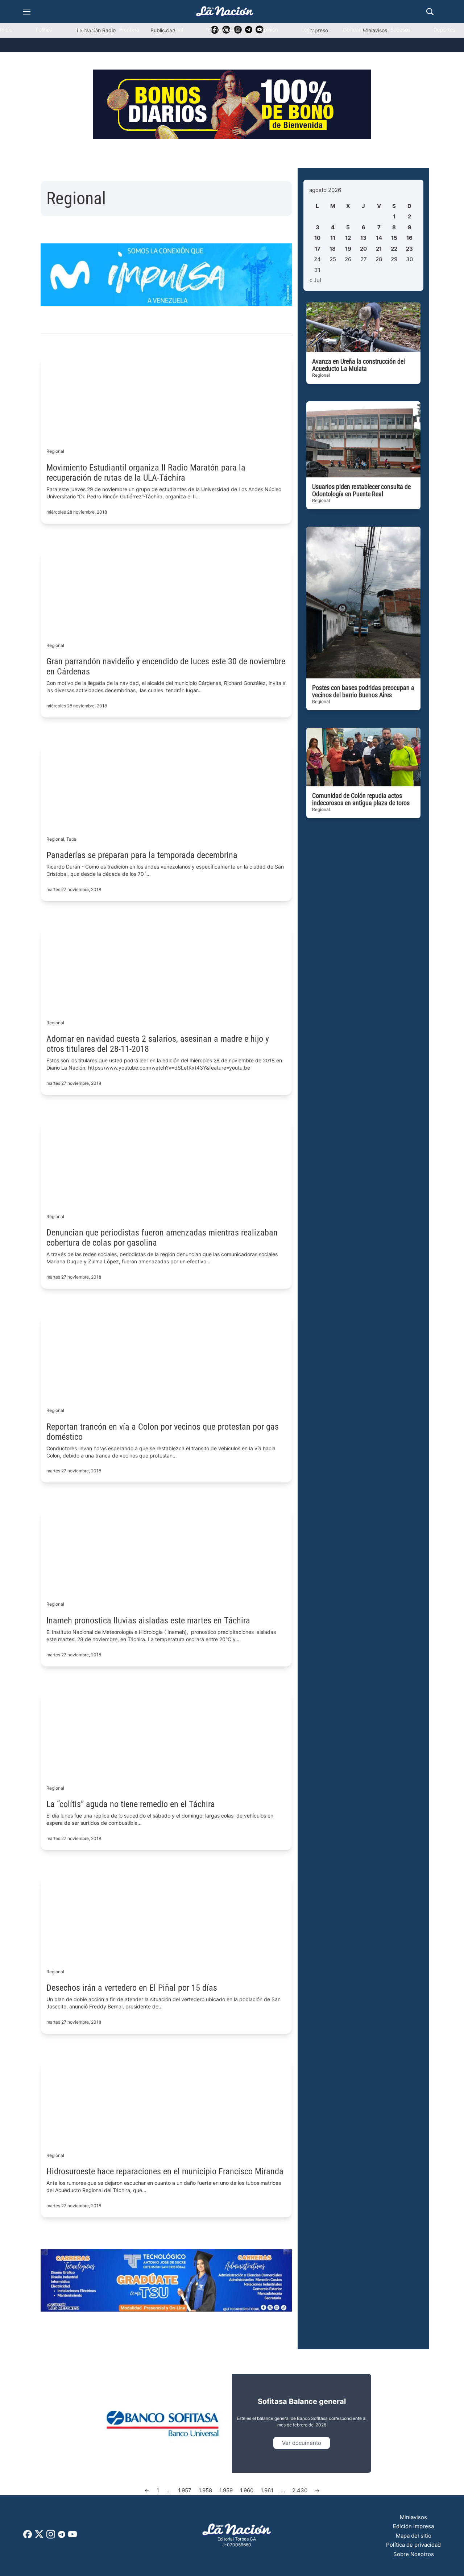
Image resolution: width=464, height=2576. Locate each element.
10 (317, 238)
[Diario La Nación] (225, 11)
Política (44, 30)
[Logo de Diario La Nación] (237, 2530)
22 (394, 249)
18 (333, 249)
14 (379, 238)
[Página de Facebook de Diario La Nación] (28, 2536)
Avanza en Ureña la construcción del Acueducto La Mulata (359, 365)
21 (379, 249)
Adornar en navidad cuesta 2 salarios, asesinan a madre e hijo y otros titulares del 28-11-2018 (158, 1044)
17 (318, 249)
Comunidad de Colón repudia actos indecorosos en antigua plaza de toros (361, 799)
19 (348, 249)
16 (409, 238)
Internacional (221, 30)
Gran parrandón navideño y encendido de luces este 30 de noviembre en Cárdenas (166, 666)
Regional (86, 30)
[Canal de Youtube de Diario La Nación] (72, 2537)
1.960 (247, 2490)
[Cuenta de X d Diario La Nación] (39, 2537)
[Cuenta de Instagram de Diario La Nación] (51, 2537)
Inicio (6, 30)
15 (394, 238)
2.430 (300, 2490)
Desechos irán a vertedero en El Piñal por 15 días (132, 1988)
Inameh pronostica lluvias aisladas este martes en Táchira (148, 1621)
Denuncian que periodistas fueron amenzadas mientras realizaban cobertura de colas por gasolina (162, 1238)
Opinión (269, 30)
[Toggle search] (430, 12)
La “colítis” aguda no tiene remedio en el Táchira (131, 1804)
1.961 (267, 2490)
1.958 (205, 2490)
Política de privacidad (413, 2545)
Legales (310, 30)
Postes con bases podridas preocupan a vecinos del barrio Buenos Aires (363, 691)
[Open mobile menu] (27, 12)
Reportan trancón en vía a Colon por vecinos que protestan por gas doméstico (163, 1432)
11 (333, 238)
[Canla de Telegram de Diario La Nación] (62, 2536)
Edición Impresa (413, 2526)
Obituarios (355, 30)
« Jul (315, 280)
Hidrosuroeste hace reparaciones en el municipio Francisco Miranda (165, 2171)
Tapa (71, 839)
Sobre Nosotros (414, 2554)
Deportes (444, 30)
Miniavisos (413, 2517)
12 (348, 238)
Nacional (173, 30)
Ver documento (302, 2443)
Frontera (129, 30)
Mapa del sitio (414, 2536)
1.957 (185, 2490)
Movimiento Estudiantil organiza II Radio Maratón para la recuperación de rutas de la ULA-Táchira (146, 473)
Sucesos (400, 30)
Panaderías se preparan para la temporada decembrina (142, 855)
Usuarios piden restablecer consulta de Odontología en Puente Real (361, 490)
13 (363, 238)
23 (409, 249)
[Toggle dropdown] (19, 60)
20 (363, 249)
